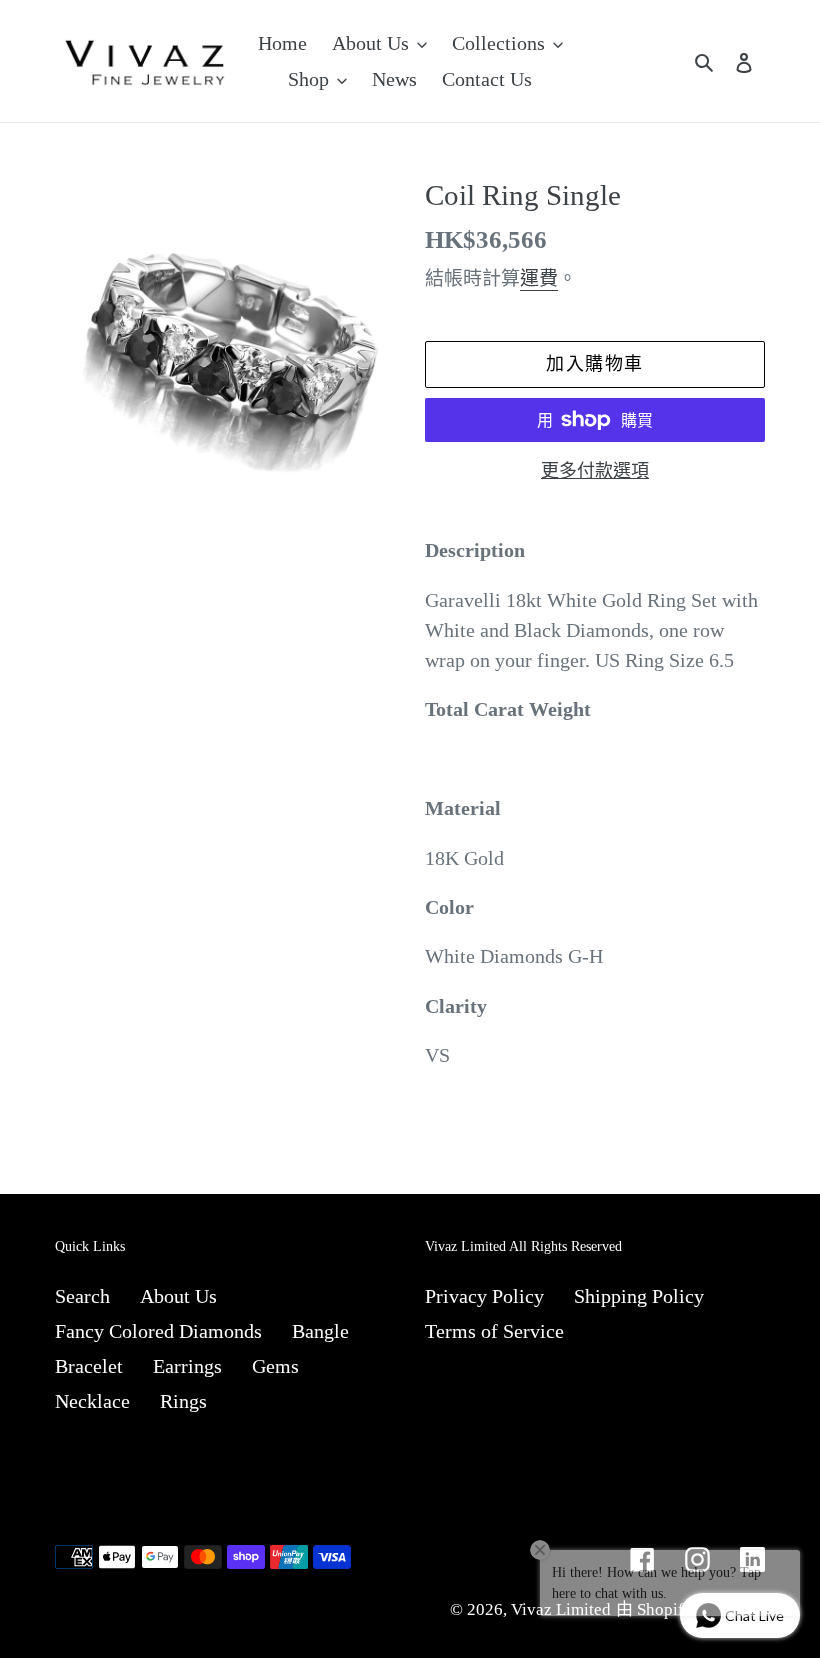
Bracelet (89, 1366)
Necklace (92, 1401)
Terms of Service (494, 1331)
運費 (539, 278)
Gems (275, 1366)
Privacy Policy (484, 1296)
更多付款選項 (595, 471)
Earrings (187, 1366)
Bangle (320, 1331)
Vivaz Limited (561, 1609)
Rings (183, 1401)
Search (82, 1296)
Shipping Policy (639, 1296)
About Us (178, 1296)
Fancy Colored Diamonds (158, 1331)
